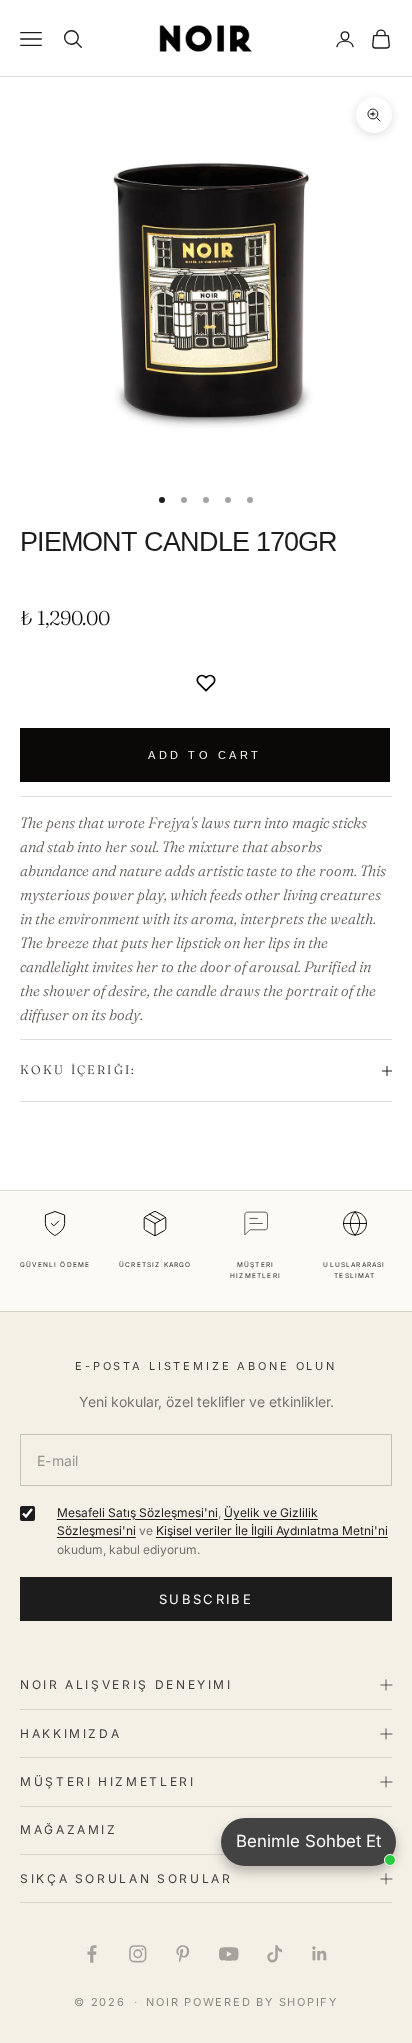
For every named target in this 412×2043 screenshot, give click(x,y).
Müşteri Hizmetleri (108, 1781)
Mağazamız (69, 1829)
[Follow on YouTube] (229, 1954)
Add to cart (205, 755)
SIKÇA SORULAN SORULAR (126, 1878)
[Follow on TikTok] (275, 1954)
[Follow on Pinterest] (183, 1954)
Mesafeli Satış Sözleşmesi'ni (137, 1512)
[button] (206, 683)
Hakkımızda (70, 1733)
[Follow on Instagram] (138, 1954)
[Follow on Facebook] (92, 1954)
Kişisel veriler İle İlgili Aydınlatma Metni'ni (272, 1530)
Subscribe (206, 1599)
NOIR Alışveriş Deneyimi (126, 1684)
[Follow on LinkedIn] (320, 1954)
